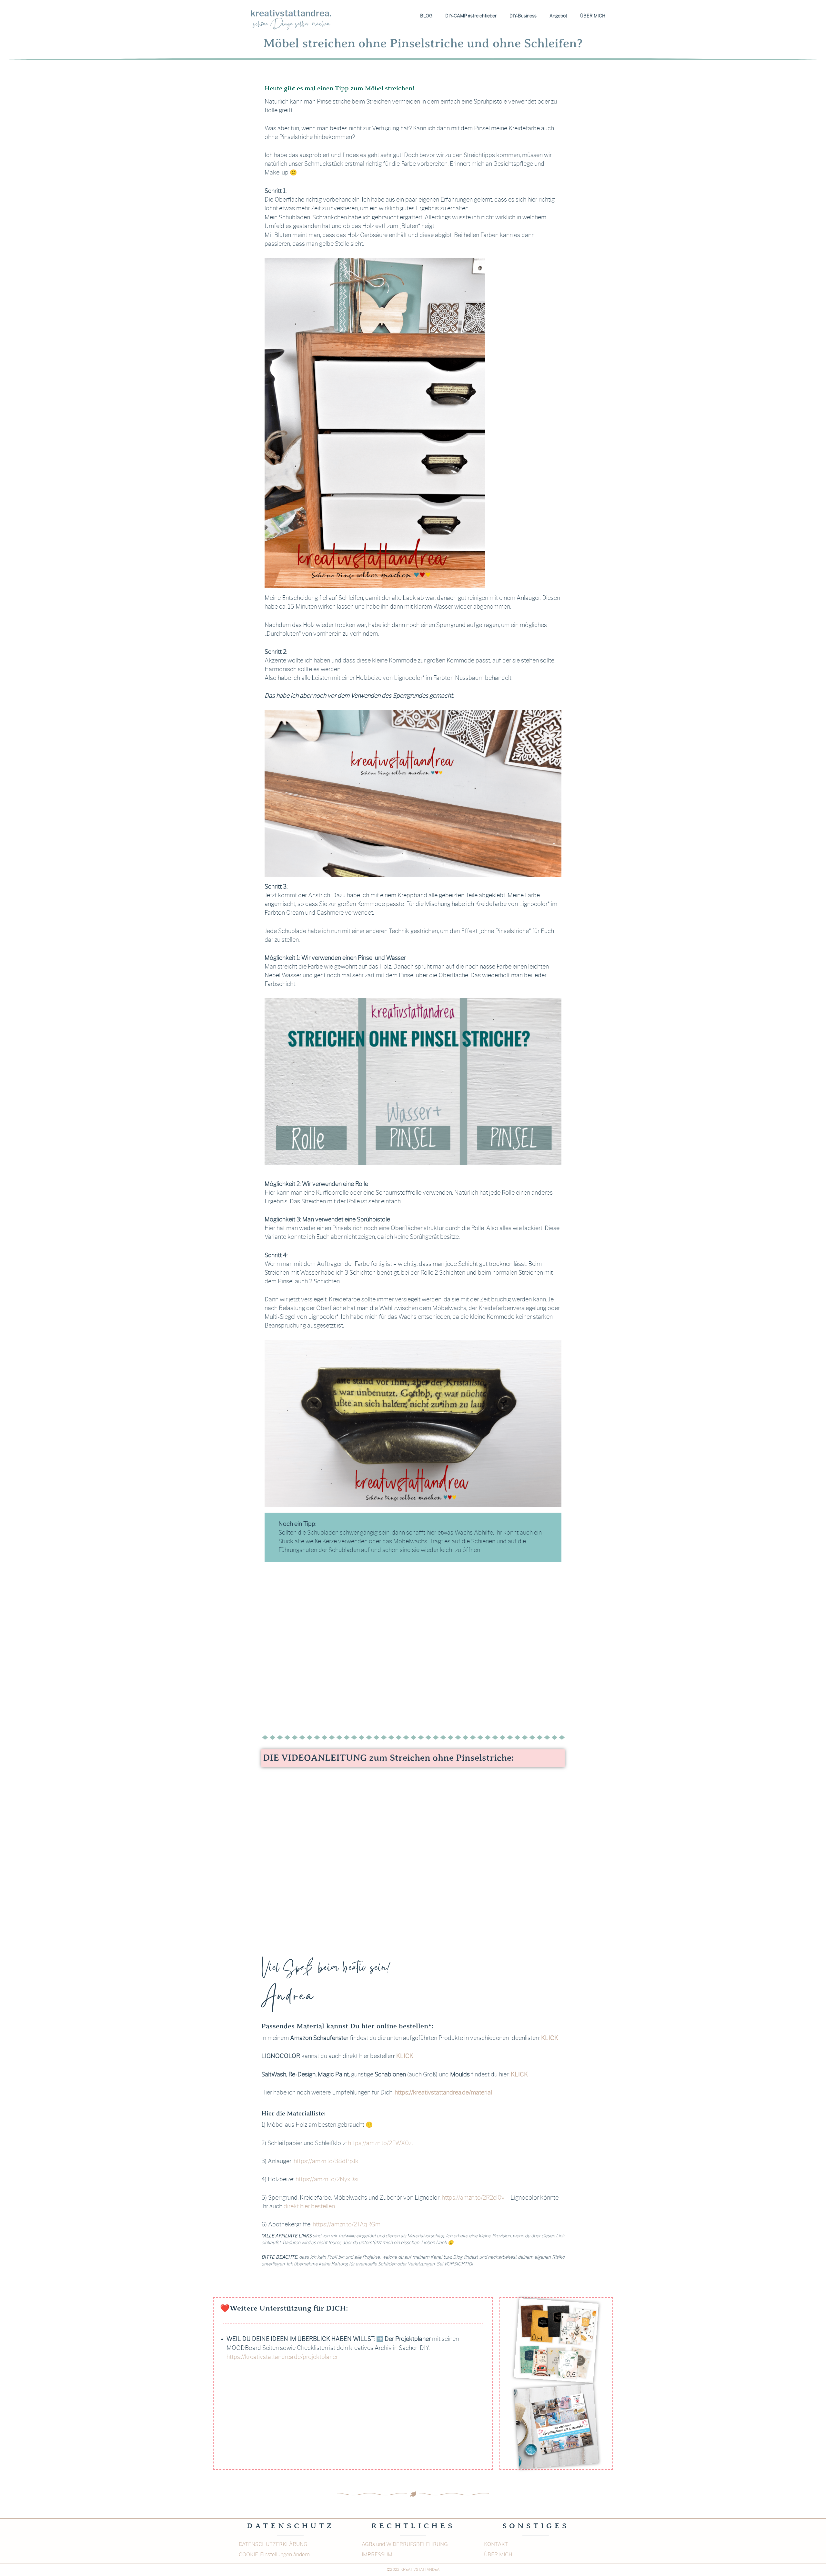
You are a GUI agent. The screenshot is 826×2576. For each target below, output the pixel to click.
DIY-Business (523, 16)
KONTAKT (496, 2544)
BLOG (426, 16)
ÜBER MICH (593, 16)
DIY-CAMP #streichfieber (471, 16)
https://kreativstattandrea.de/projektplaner (282, 2357)
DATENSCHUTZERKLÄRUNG (273, 2544)
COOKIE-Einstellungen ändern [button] (274, 2555)
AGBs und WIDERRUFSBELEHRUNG (405, 2544)
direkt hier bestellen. (310, 2207)
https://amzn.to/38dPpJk (326, 2162)
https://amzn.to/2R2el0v (473, 2198)
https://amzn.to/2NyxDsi (326, 2180)
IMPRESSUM (377, 2555)
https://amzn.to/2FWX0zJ (381, 2143)
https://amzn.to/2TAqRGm (347, 2225)
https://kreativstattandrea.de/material (443, 2093)
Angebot (558, 16)
